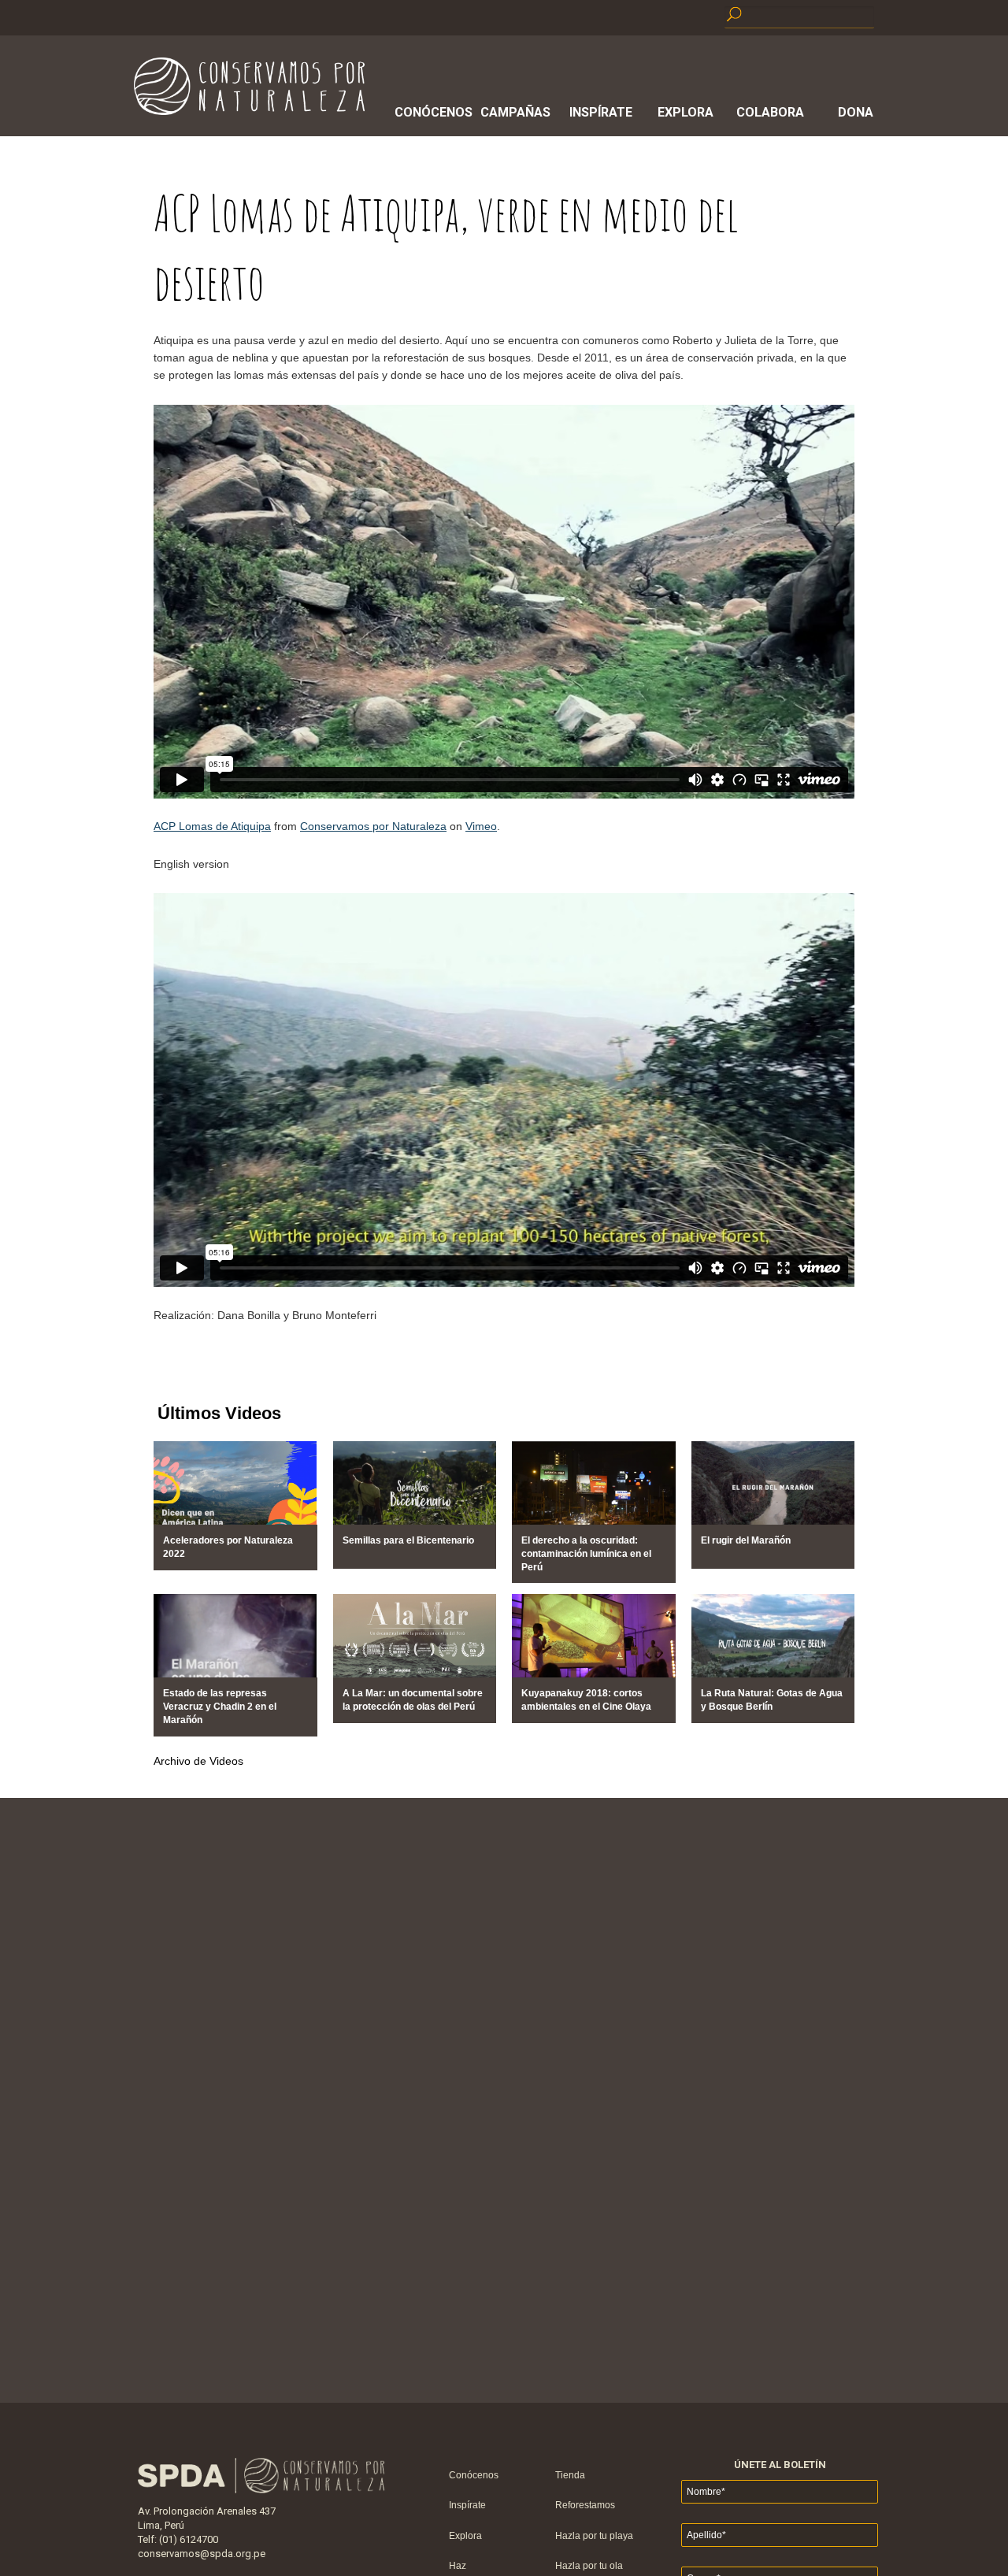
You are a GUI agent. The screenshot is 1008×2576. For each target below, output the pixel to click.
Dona (856, 112)
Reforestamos (585, 2505)
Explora (686, 112)
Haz (458, 2566)
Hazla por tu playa (594, 2536)
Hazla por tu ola (589, 2566)
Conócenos (431, 112)
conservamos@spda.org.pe (202, 2554)
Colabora (770, 112)
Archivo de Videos (198, 1761)
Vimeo (481, 826)
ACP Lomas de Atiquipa (212, 826)
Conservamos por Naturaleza (373, 826)
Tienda (570, 2475)
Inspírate (601, 112)
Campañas (515, 112)
